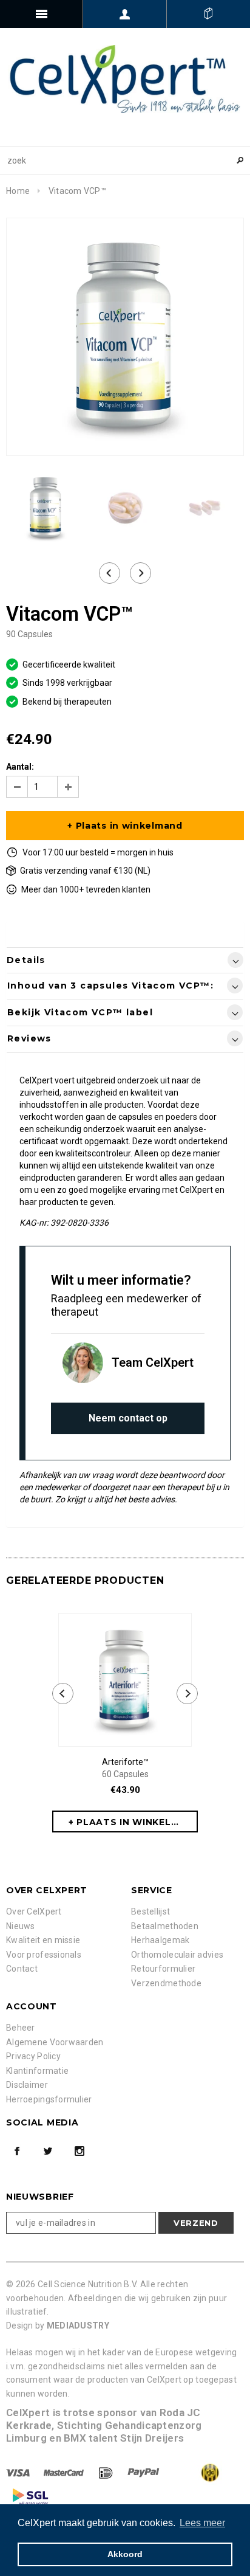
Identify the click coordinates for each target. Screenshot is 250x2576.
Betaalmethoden (165, 1926)
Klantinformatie (37, 2071)
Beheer (21, 2028)
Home (18, 191)
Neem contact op (128, 1418)
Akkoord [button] (125, 2554)
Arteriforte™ (125, 1768)
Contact (22, 1969)
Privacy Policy (33, 2056)
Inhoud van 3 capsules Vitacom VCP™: (110, 986)
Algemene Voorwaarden (55, 2042)
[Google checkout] (198, 2472)
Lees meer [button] (202, 2523)
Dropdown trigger (125, 14)
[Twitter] (48, 2151)
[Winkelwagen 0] (208, 14)
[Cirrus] (30, 2496)
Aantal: (20, 767)
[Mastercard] (65, 2472)
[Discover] (107, 2472)
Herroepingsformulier (49, 2099)
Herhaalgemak (160, 1940)
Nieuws (21, 1926)
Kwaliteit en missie (43, 1940)
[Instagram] (79, 2151)
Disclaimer (27, 2085)
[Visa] (19, 2472)
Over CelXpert (34, 1911)
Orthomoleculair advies (177, 1955)
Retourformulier (163, 1969)
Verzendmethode (166, 1983)
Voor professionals (44, 1955)
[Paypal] (144, 2472)
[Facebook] (17, 2151)
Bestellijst (150, 1911)
